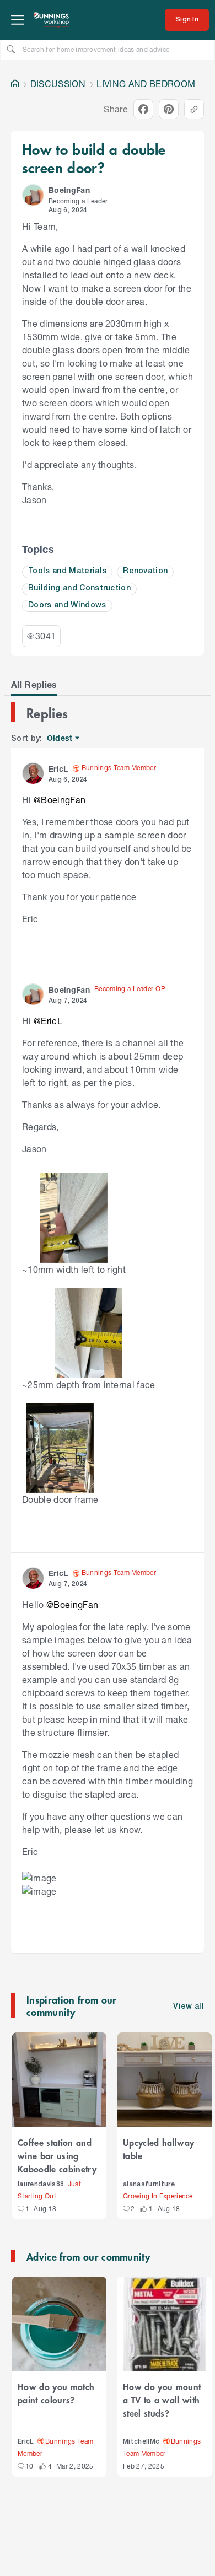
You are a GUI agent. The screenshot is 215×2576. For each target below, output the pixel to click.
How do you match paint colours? (56, 2393)
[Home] (15, 84)
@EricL (48, 1021)
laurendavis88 (41, 2184)
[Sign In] (187, 20)
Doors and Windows (67, 606)
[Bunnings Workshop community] (52, 20)
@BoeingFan (60, 800)
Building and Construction (79, 588)
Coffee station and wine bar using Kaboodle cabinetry (57, 2155)
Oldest (60, 738)
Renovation (145, 571)
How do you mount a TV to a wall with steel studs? (162, 2400)
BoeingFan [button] (69, 190)
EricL (26, 2442)
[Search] (11, 49)
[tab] (34, 685)
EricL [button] (58, 769)
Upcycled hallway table (158, 2149)
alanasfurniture (149, 2184)
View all (189, 2007)
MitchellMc (141, 2442)
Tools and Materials (67, 571)
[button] (33, 195)
